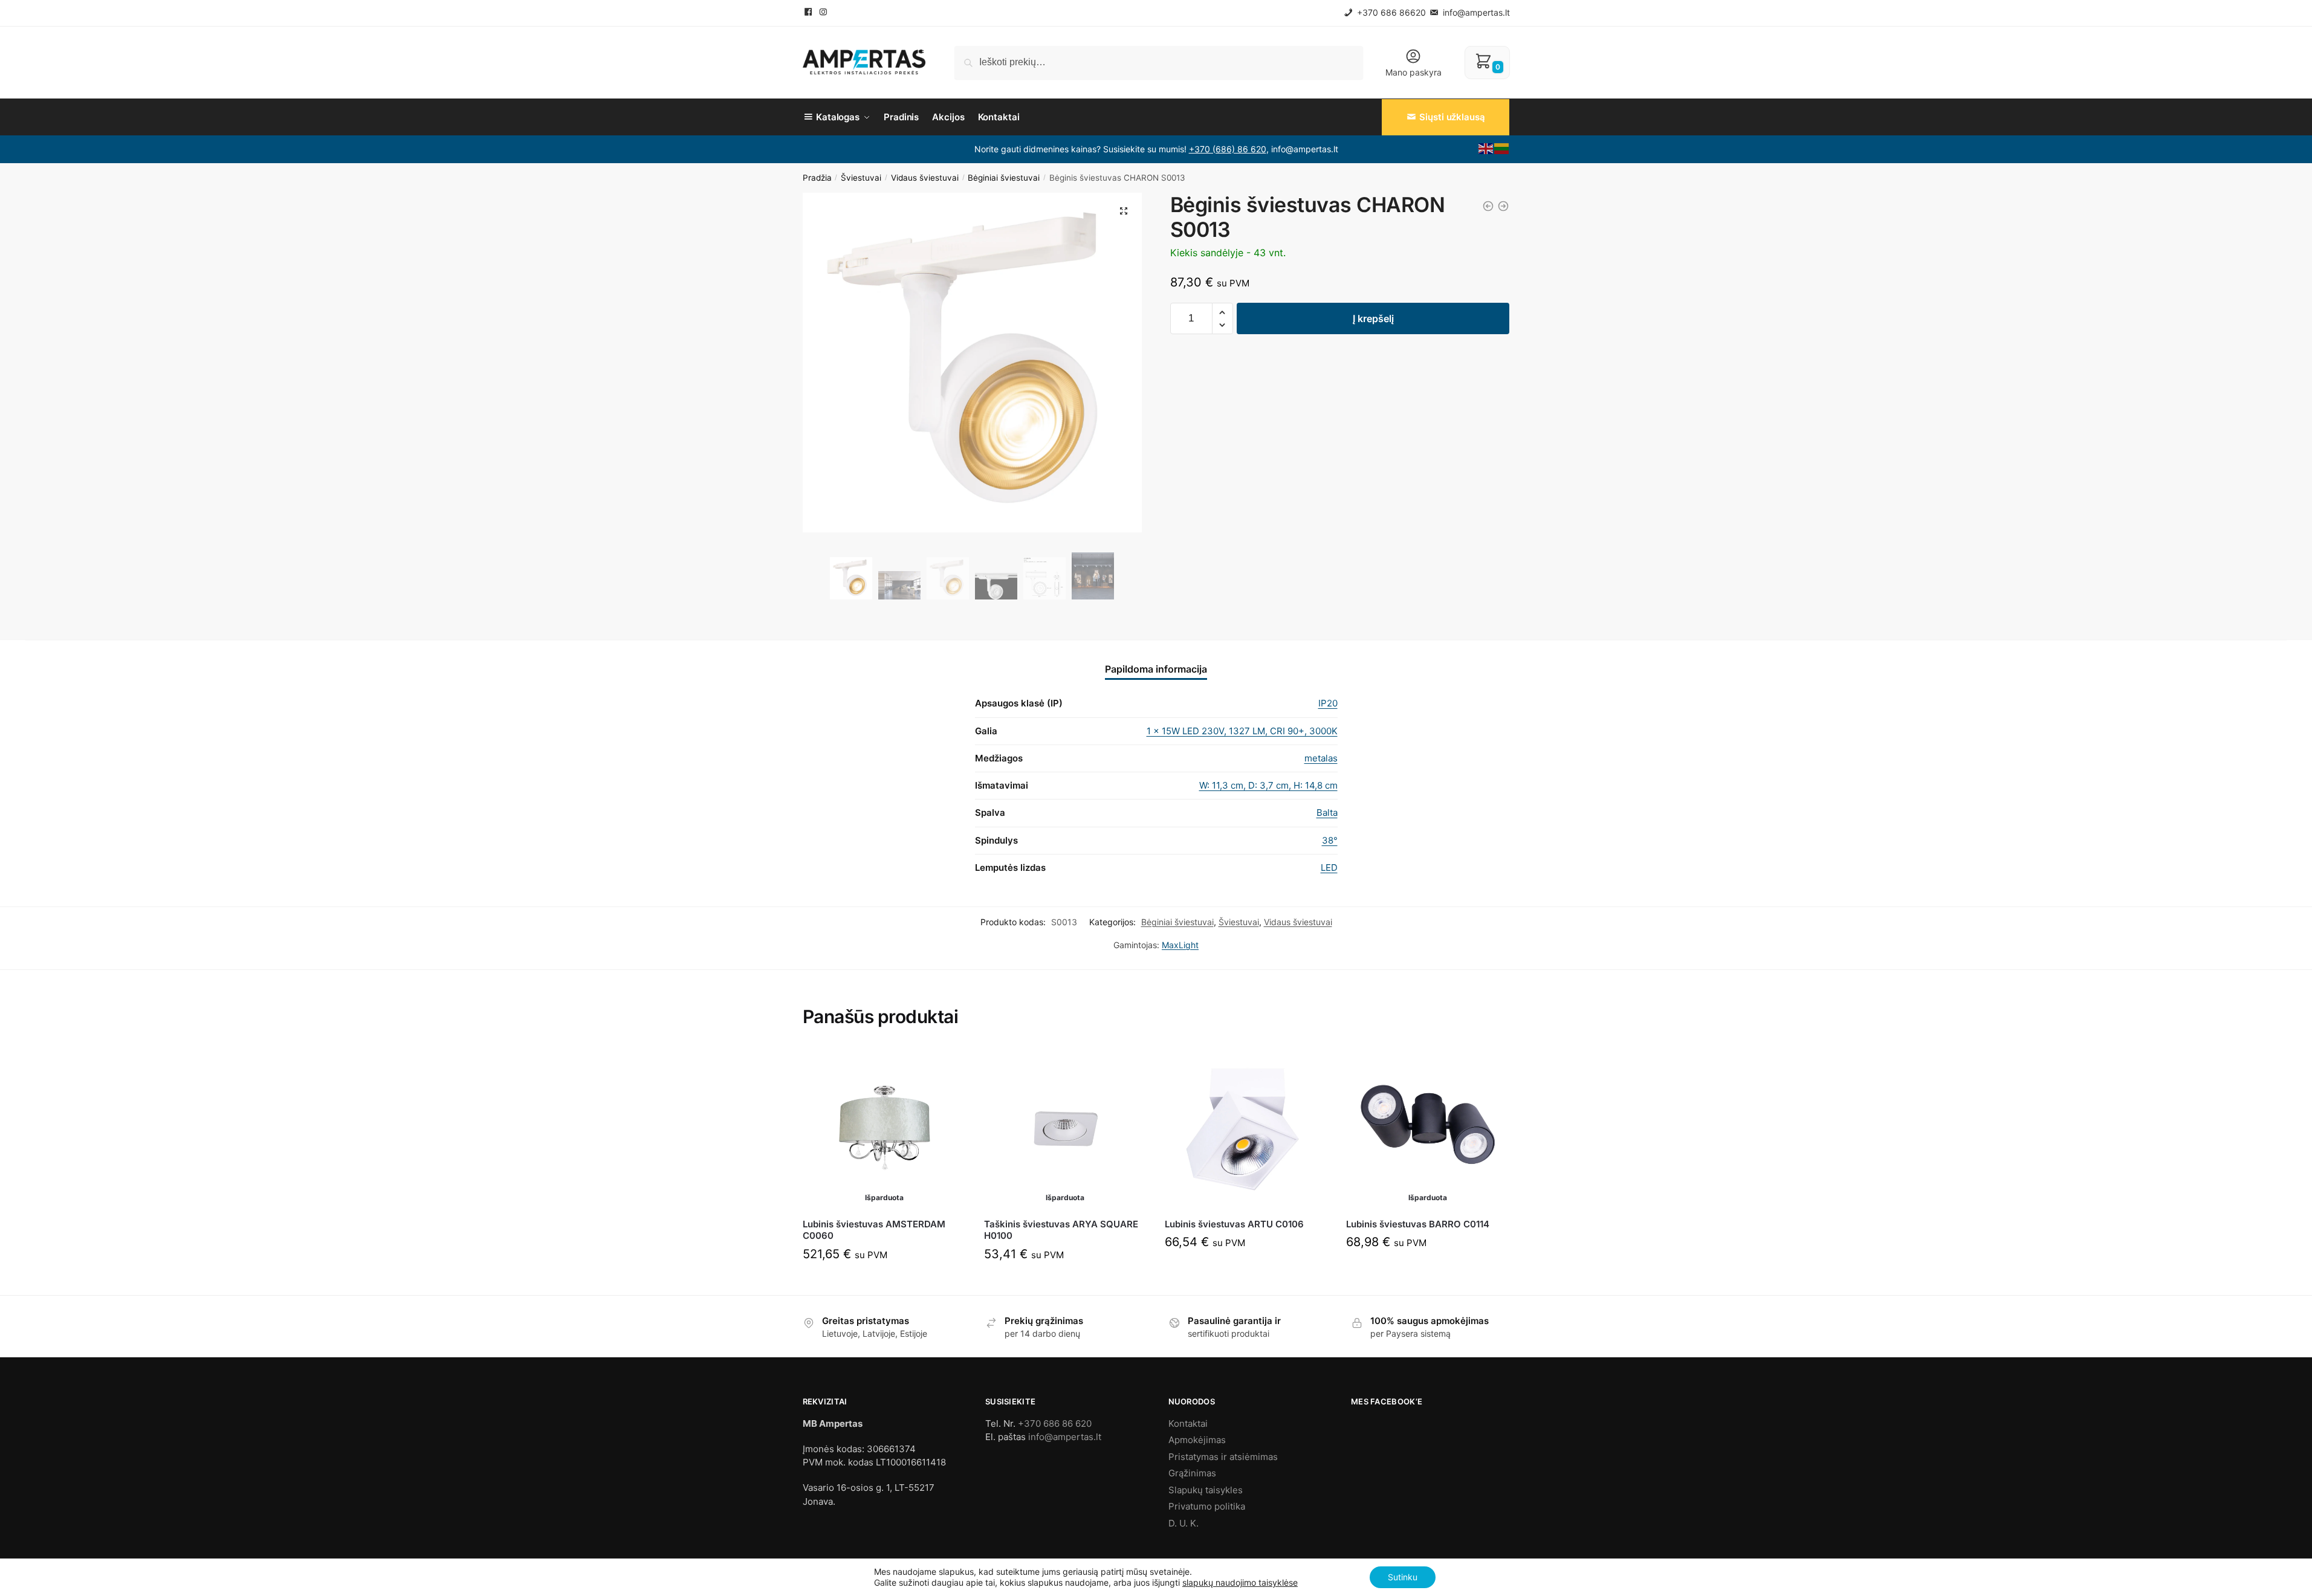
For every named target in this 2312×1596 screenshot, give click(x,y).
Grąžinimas (1192, 1473)
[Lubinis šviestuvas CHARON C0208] (1488, 206)
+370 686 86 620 (1055, 1423)
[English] (1486, 147)
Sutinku (1403, 1577)
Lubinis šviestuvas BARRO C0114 (1418, 1224)
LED (1329, 867)
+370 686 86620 (1390, 12)
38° (1330, 840)
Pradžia (817, 178)
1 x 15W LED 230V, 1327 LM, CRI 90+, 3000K (1242, 731)
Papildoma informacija (1156, 669)
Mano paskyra (1413, 72)
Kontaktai (1188, 1423)
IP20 (1328, 703)
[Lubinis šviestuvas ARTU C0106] (1246, 1128)
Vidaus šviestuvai (925, 178)
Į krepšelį (1373, 318)
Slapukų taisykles (1206, 1490)
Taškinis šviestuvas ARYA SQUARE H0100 (1061, 1230)
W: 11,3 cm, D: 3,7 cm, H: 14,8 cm (1268, 785)
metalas (1321, 758)
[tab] (1156, 660)
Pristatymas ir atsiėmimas (1223, 1457)
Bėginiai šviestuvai (1004, 178)
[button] (1222, 313)
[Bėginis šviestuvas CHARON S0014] (1503, 206)
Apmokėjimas (1197, 1440)
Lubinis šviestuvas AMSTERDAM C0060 (874, 1230)
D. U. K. (1184, 1523)
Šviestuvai (861, 178)
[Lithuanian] (1502, 147)
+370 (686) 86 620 (1228, 149)
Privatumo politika (1207, 1506)
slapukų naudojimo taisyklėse (1240, 1582)
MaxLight (1180, 945)
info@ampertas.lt (1475, 12)
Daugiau (884, 1281)
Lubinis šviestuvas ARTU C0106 (1234, 1224)
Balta (1327, 813)
